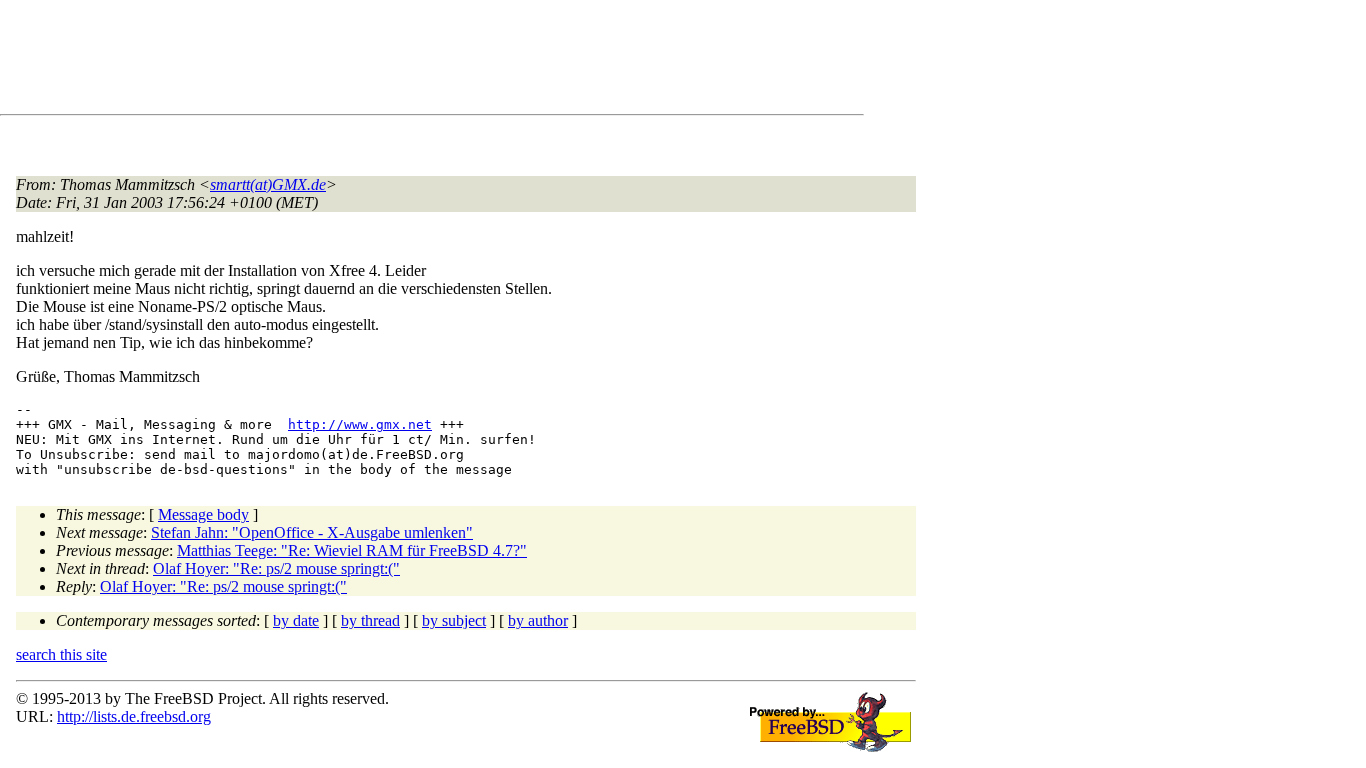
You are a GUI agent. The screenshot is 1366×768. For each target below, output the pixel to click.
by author (538, 620)
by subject (454, 620)
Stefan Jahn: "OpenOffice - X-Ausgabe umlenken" (312, 532)
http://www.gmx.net (360, 424)
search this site (61, 654)
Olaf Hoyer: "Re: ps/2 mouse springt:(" (276, 568)
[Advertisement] (380, 61)
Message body (203, 514)
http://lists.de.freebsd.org (134, 716)
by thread (370, 620)
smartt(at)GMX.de (268, 184)
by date (296, 620)
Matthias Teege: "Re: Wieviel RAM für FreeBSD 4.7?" (352, 550)
